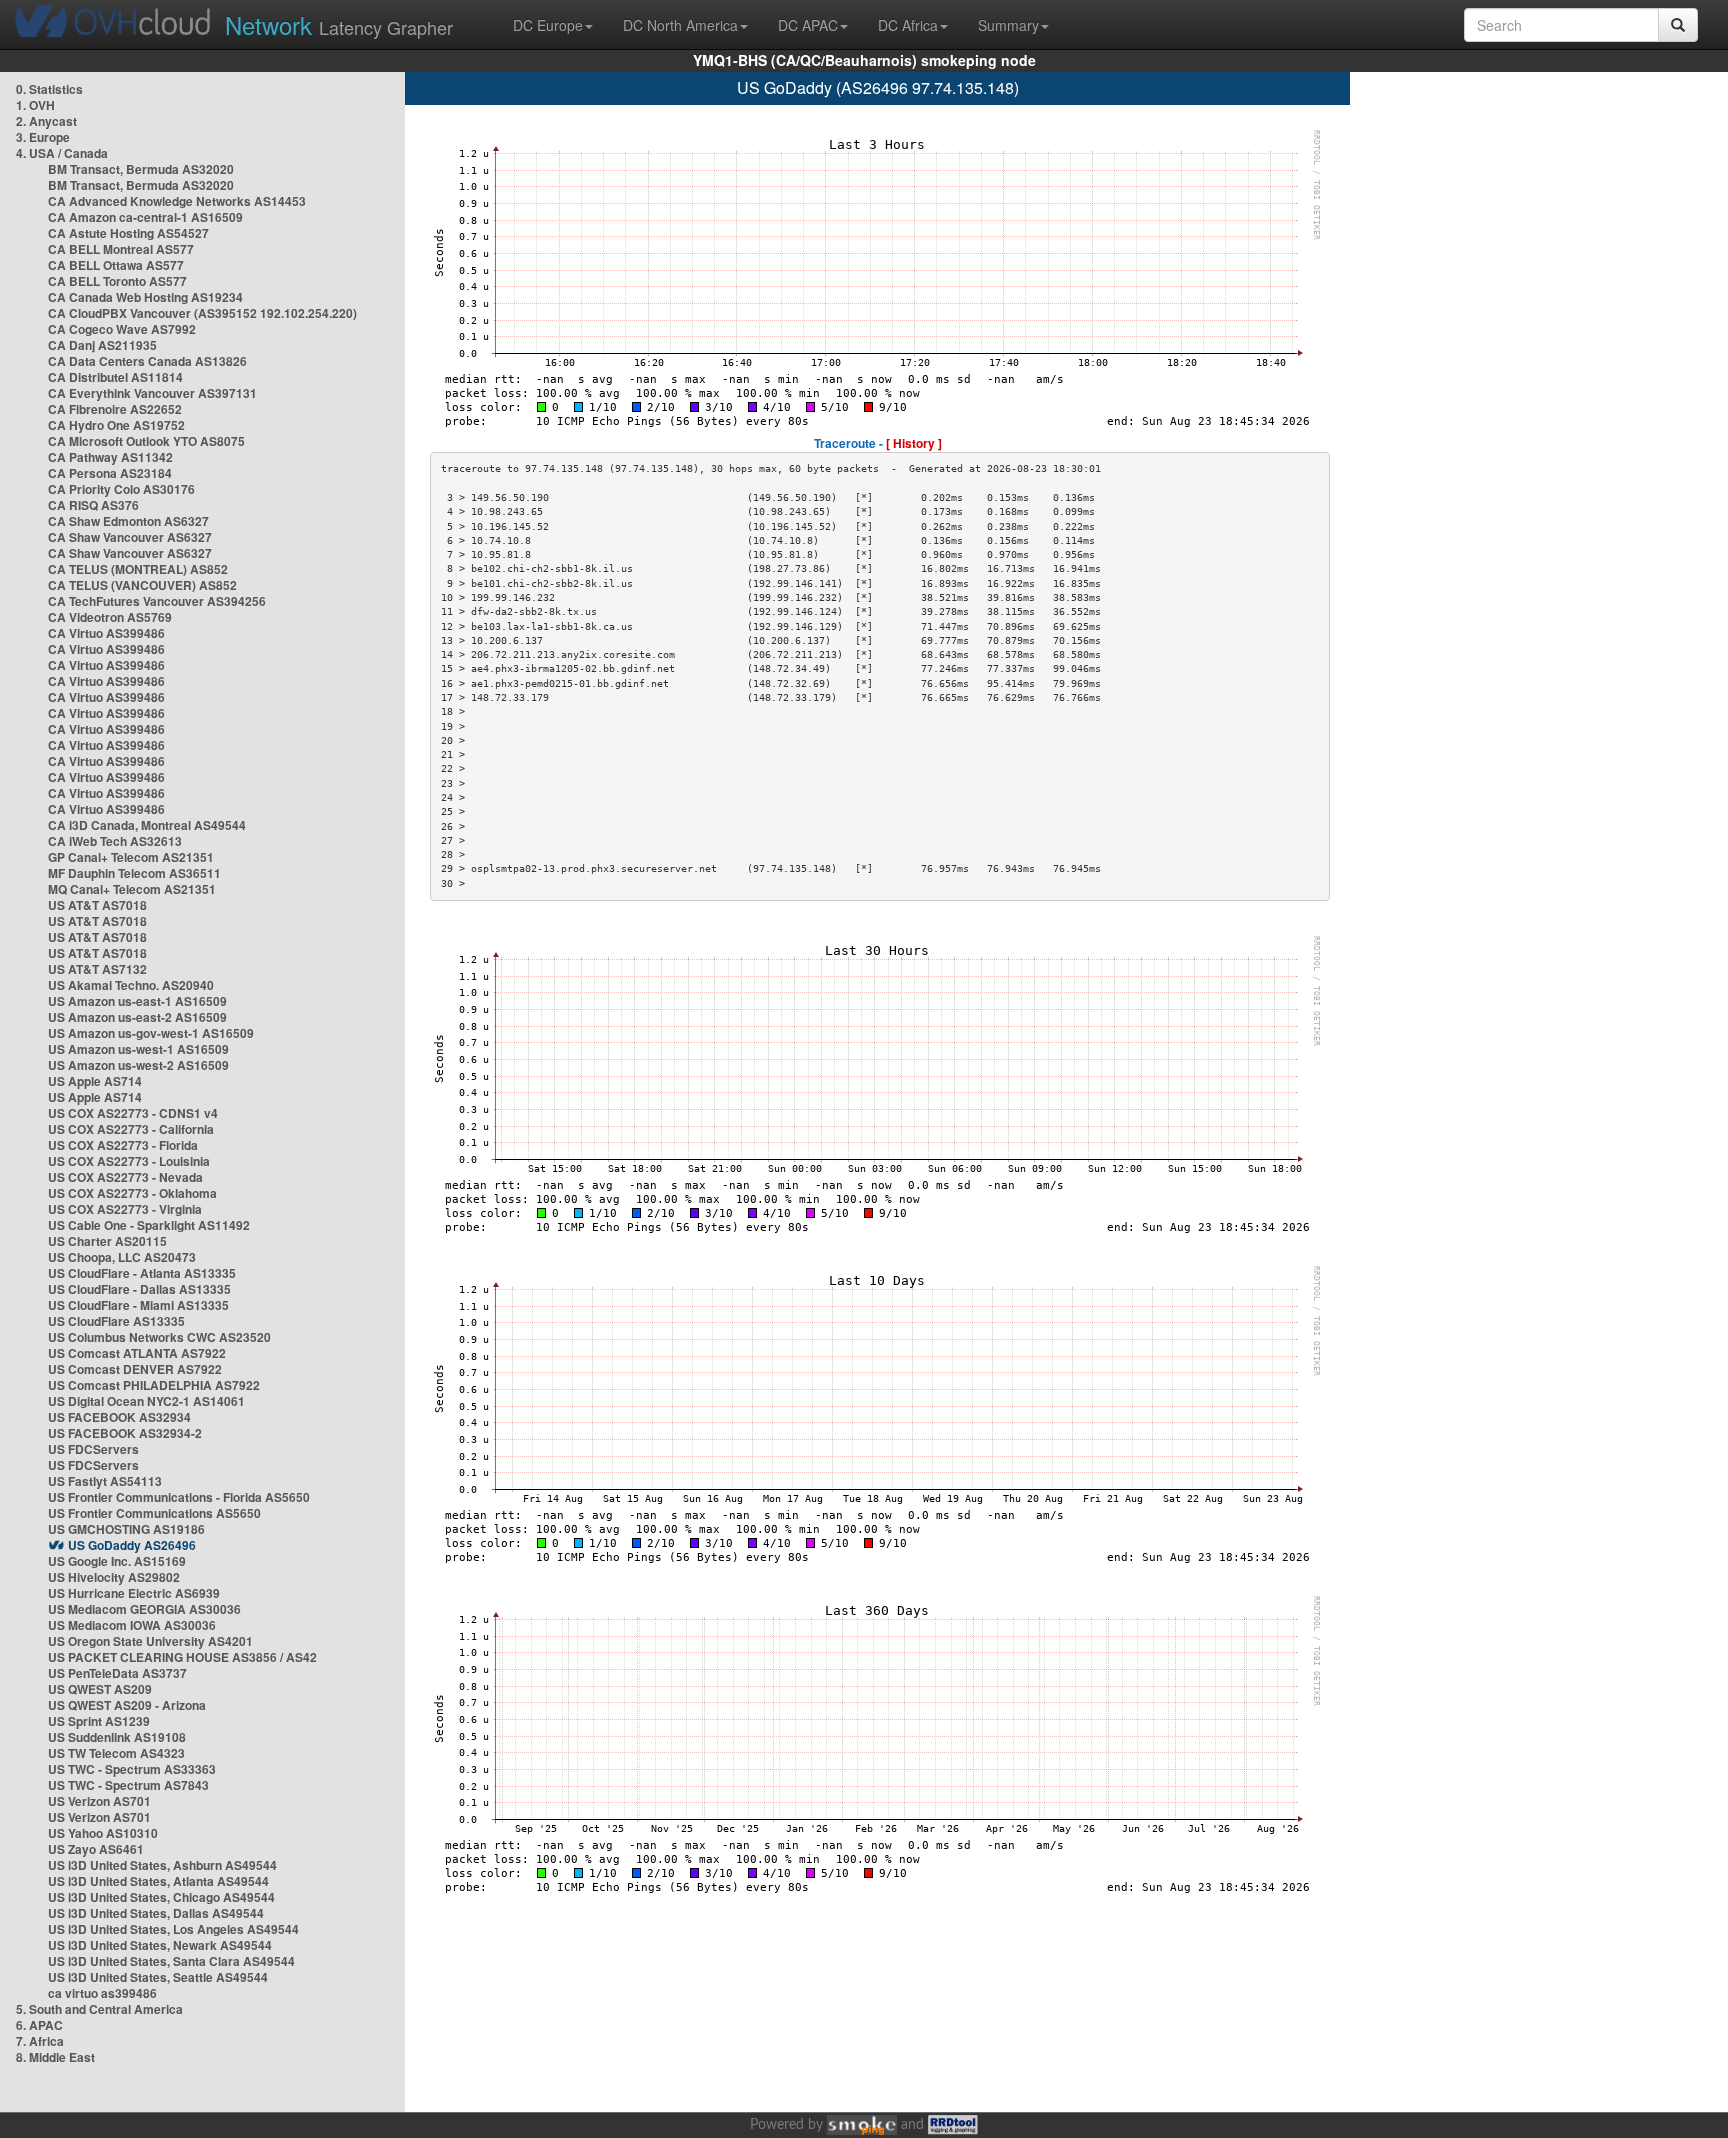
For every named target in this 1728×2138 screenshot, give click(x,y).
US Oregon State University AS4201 (150, 1641)
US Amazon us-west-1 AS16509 (138, 1049)
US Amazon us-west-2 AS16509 (138, 1065)
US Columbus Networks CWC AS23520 (159, 1337)
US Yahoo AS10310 (103, 1833)
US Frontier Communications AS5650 (154, 1513)
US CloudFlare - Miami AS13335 (138, 1305)
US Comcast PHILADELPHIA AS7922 (154, 1385)
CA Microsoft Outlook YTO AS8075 (146, 441)
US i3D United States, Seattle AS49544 (158, 1977)
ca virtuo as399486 (102, 1993)
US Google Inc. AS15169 (117, 1561)
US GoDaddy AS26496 (132, 1545)
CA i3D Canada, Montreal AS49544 (147, 825)
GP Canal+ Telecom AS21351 (131, 857)
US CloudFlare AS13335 (116, 1321)
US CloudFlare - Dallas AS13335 (139, 1289)
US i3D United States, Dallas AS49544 (156, 1913)
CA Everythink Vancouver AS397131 (152, 393)
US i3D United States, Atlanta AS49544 (158, 1881)
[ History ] (914, 443)
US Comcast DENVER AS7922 (135, 1369)
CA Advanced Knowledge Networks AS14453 (177, 201)
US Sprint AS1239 (99, 1721)
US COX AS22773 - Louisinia (129, 1161)
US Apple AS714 (95, 1081)
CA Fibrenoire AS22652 (115, 409)
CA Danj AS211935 (102, 345)
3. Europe (43, 137)
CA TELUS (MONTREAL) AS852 (138, 569)
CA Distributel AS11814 (115, 377)
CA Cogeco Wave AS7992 (122, 329)
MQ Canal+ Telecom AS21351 (132, 889)
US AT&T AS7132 (97, 969)
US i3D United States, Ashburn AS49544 (162, 1865)
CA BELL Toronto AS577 (117, 281)
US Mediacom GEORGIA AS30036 (144, 1609)
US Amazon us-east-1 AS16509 (137, 1001)
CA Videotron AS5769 (110, 617)
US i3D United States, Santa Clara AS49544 (171, 1961)
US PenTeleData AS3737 (117, 1673)
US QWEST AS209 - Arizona (127, 1705)
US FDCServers (93, 1449)
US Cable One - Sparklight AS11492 (149, 1225)
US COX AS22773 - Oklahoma (132, 1193)
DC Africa (908, 25)
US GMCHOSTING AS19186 (126, 1529)
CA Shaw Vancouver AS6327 (130, 537)
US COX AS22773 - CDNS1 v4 (133, 1113)
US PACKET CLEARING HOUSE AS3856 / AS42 (182, 1657)
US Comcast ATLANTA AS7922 (137, 1353)
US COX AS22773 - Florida (123, 1145)
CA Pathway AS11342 (110, 457)
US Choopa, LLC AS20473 (122, 1257)
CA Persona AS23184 (110, 473)
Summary (1008, 25)
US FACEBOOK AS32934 (119, 1417)
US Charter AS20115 (107, 1241)
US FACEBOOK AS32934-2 (125, 1433)
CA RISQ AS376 (93, 505)
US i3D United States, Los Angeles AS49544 (173, 1929)
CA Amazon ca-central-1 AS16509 (145, 217)
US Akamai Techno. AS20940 (131, 985)
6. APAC (39, 2025)
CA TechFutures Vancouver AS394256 (157, 601)
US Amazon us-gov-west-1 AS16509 (151, 1033)
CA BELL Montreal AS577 (121, 249)
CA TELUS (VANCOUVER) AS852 (142, 585)
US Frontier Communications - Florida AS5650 (179, 1497)
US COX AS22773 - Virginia (125, 1209)
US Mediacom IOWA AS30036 (132, 1625)
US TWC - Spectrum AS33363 (132, 1769)
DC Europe (548, 25)
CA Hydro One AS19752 (116, 425)
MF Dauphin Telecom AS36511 (134, 873)
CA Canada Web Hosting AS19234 (145, 297)
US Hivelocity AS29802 (114, 1577)
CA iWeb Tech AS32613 (115, 841)
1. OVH (35, 105)
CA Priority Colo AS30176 (121, 489)
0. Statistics (49, 89)
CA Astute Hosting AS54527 (128, 233)
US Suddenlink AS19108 (117, 1737)
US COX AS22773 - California (131, 1129)
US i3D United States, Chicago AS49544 (161, 1897)
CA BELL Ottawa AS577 (116, 265)
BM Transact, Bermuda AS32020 (141, 169)
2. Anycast (46, 121)
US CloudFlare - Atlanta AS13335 (142, 1273)
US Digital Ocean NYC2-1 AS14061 (146, 1401)
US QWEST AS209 (100, 1689)
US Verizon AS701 (99, 1801)
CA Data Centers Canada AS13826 (147, 361)
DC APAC (808, 25)
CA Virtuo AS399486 (106, 633)
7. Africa (40, 2041)
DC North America (680, 25)
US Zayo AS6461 (96, 1849)
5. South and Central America (99, 2009)
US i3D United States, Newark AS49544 (160, 1945)
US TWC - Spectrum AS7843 (128, 1785)
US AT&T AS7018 (97, 905)
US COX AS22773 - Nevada (125, 1177)
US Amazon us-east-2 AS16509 (137, 1017)
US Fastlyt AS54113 (105, 1481)
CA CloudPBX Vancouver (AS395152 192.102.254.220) (202, 313)
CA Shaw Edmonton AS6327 (128, 521)
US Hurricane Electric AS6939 (134, 1593)
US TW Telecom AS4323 (116, 1753)
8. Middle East (55, 2057)
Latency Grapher (339, 24)
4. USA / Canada (62, 153)
